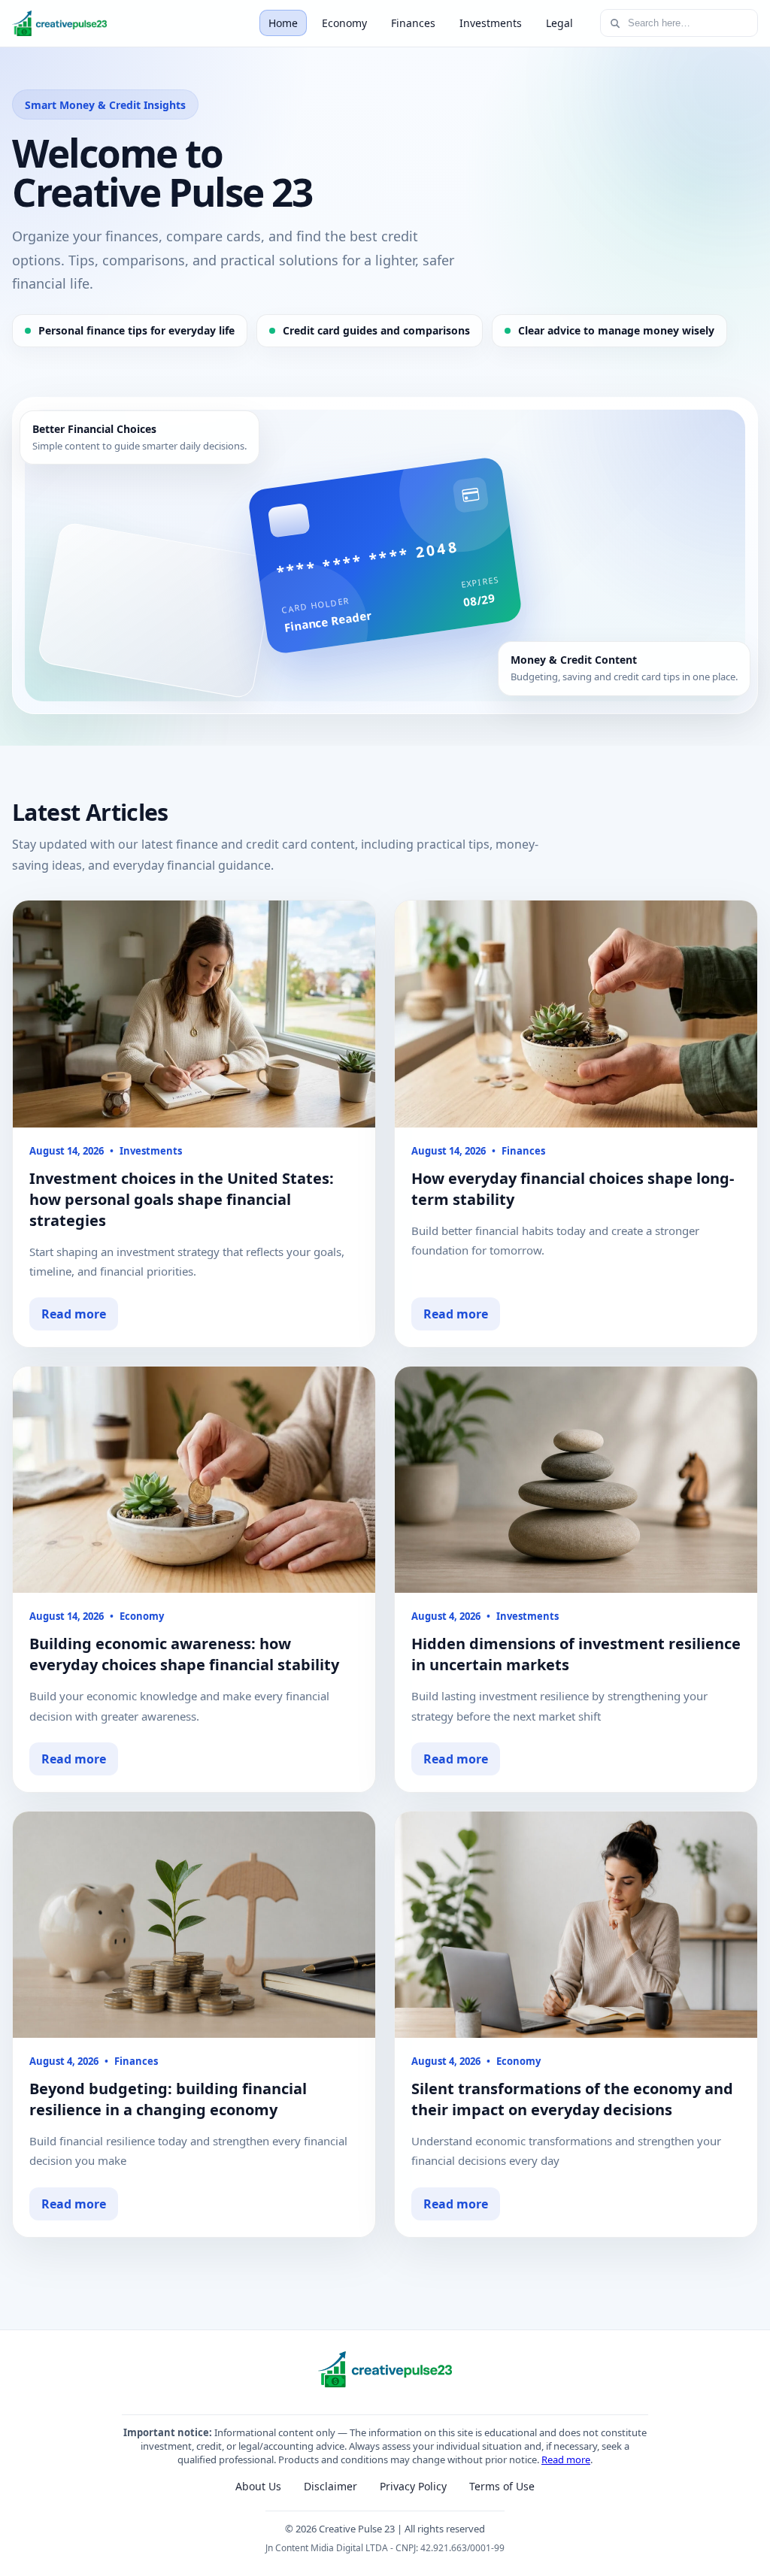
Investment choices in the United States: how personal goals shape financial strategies (182, 1199)
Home (283, 23)
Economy (344, 23)
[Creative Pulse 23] (59, 23)
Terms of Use (502, 2486)
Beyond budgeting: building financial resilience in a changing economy (168, 2099)
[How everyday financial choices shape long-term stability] (576, 1014)
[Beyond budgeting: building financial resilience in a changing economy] (194, 1925)
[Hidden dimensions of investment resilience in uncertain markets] (576, 1480)
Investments (491, 23)
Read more (74, 1314)
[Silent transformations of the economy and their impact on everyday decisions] (576, 1925)
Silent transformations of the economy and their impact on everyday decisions (572, 2099)
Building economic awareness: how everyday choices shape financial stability (184, 1654)
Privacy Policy (413, 2486)
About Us (258, 2486)
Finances (413, 23)
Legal (559, 23)
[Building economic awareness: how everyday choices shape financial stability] (194, 1480)
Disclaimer (330, 2486)
